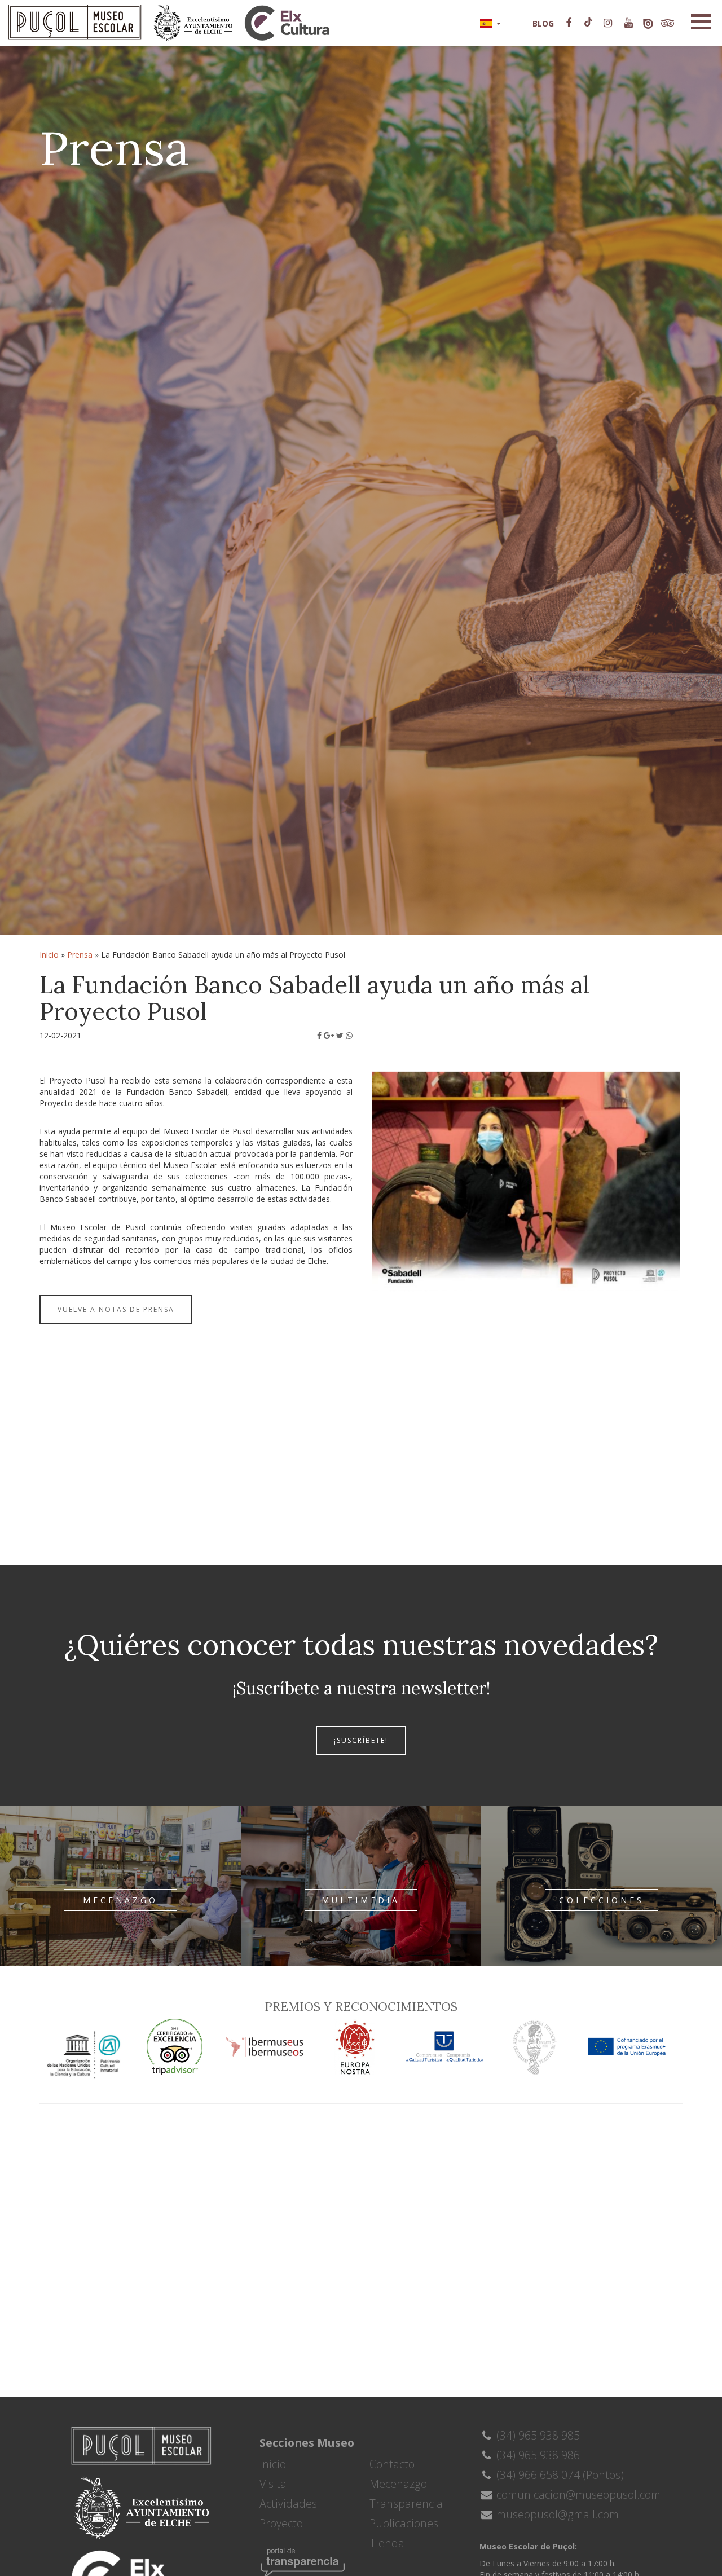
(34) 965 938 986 (537, 2455)
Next (697, 1272)
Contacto (392, 2464)
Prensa (80, 955)
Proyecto (281, 2523)
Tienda (387, 2543)
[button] (490, 23)
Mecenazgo (398, 2484)
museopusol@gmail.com (556, 2514)
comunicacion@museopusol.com (577, 2494)
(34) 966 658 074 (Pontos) (559, 2475)
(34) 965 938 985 (537, 2435)
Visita (273, 2484)
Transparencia (406, 2504)
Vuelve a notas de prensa (116, 1309)
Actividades (288, 2504)
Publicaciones (404, 2523)
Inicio (49, 955)
